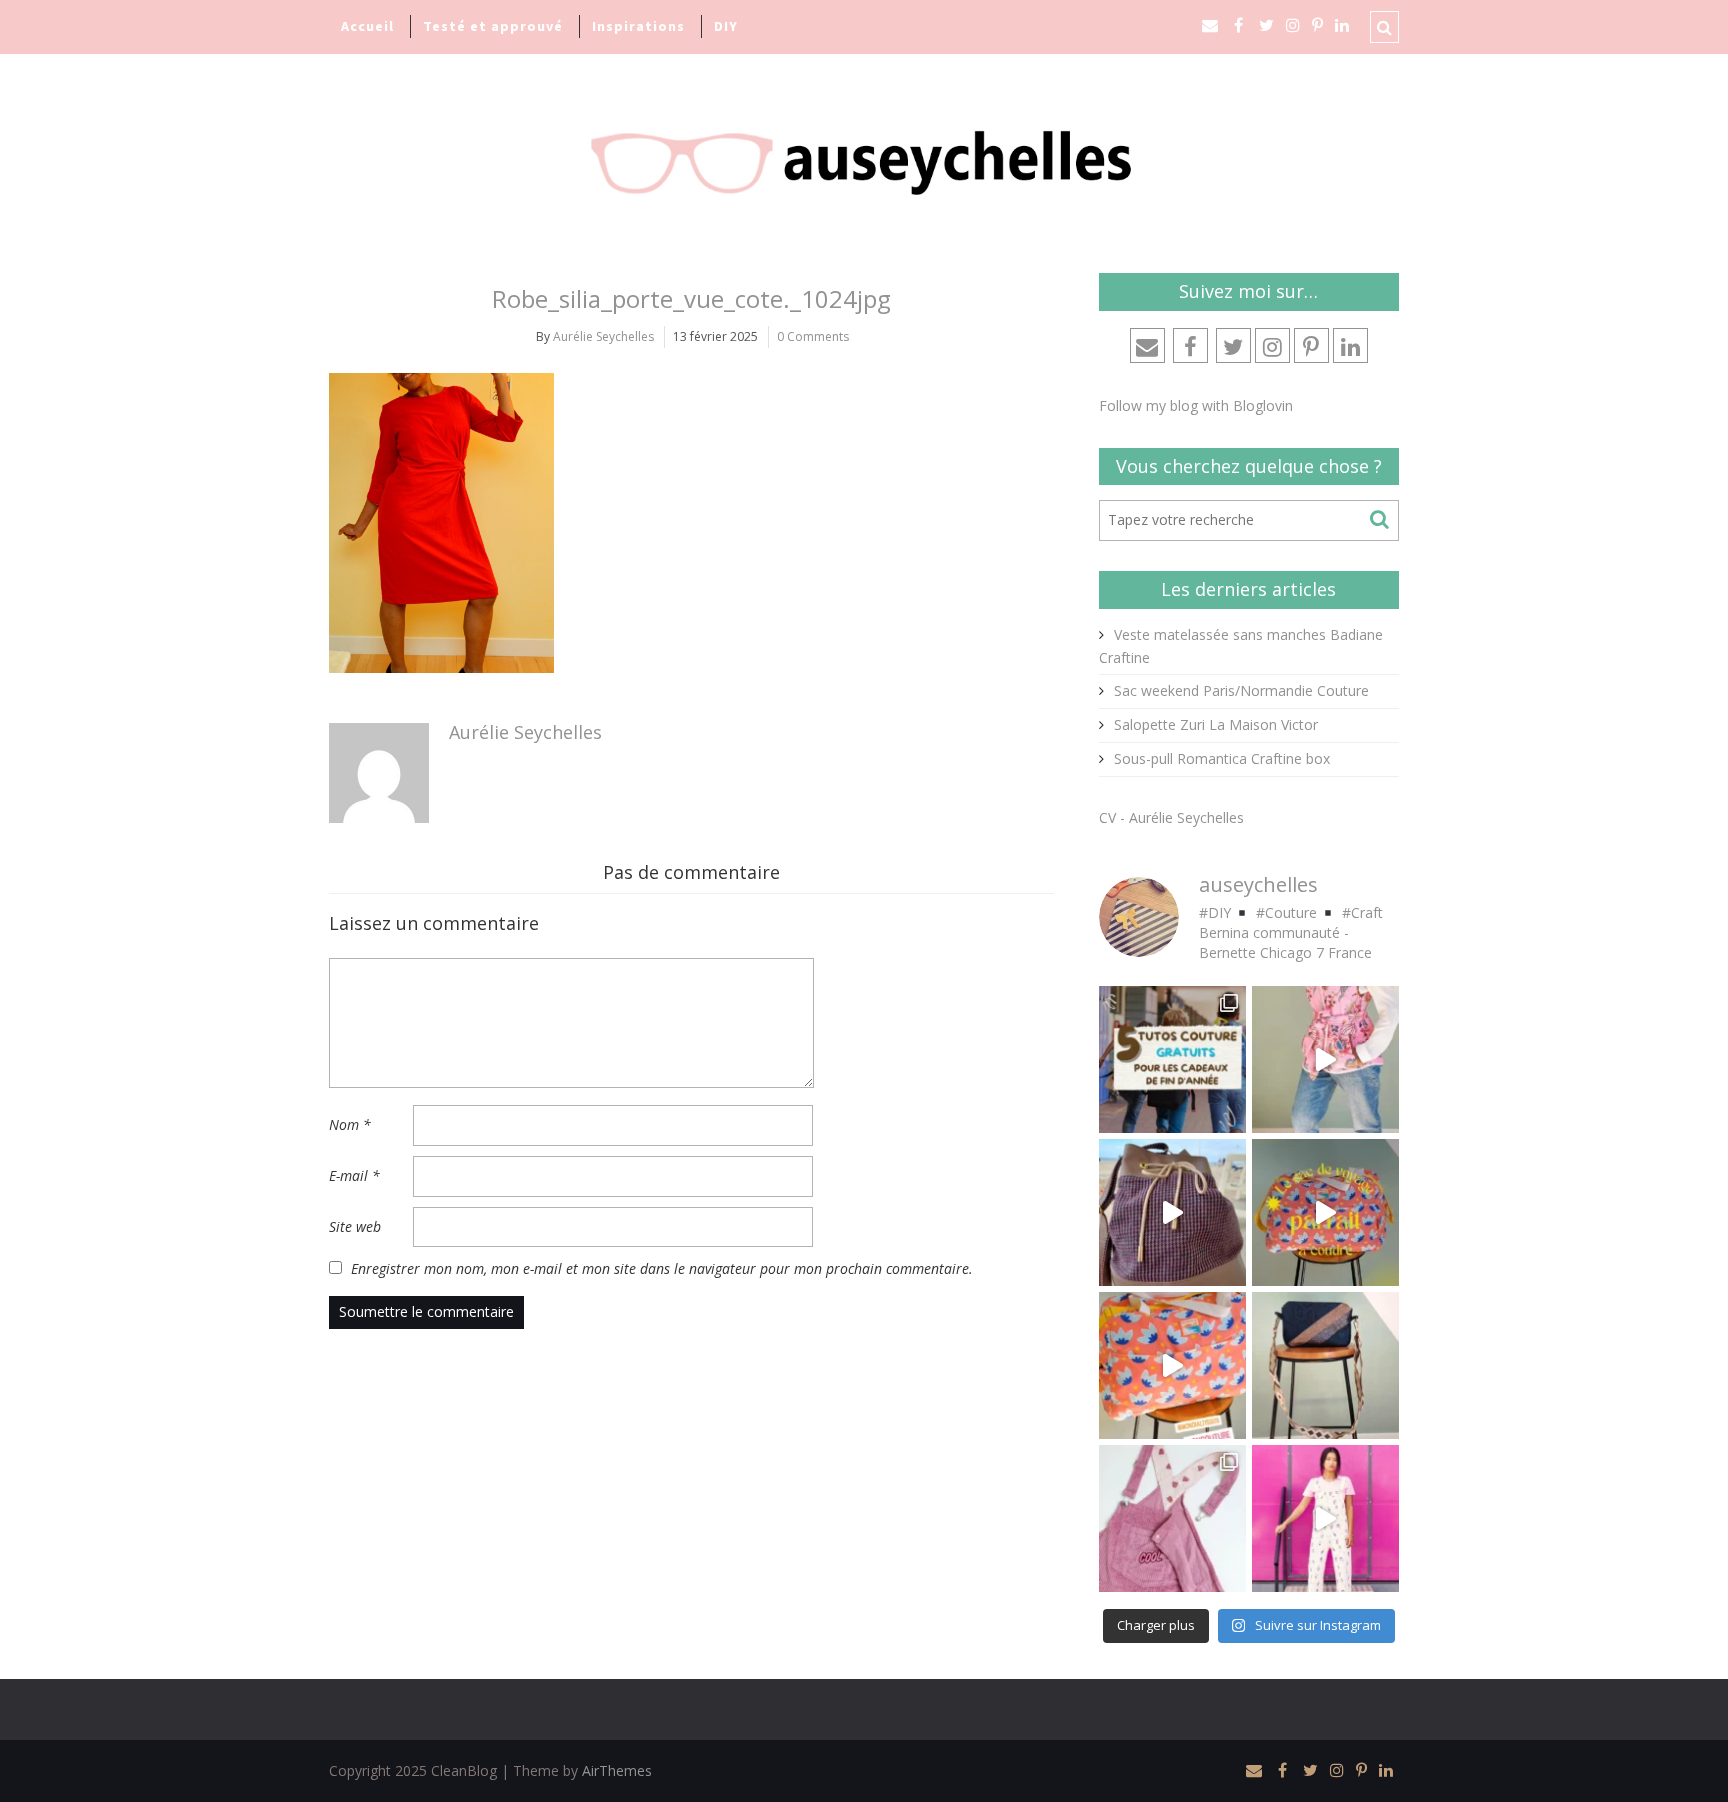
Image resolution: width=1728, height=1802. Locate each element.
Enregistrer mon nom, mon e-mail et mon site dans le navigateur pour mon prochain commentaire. (662, 1268)
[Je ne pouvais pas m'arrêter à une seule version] (1325, 1365)
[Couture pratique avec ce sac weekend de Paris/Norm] (1172, 1365)
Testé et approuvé (493, 26)
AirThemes (617, 1770)
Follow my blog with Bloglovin (1196, 405)
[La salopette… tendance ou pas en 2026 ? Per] (1325, 1518)
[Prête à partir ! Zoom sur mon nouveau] (1325, 1212)
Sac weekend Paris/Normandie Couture (1241, 690)
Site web (355, 1226)
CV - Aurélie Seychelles (1171, 817)
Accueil (367, 26)
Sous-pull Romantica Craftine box (1222, 758)
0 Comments (813, 336)
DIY (726, 26)
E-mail (354, 1175)
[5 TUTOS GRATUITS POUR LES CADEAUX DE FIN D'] (1172, 1059)
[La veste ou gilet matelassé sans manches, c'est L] (1325, 1059)
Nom (350, 1124)
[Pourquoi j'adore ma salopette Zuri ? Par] (1172, 1518)
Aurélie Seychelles (603, 336)
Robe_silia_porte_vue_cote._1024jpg (691, 298)
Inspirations (638, 26)
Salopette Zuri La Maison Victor (1216, 724)
